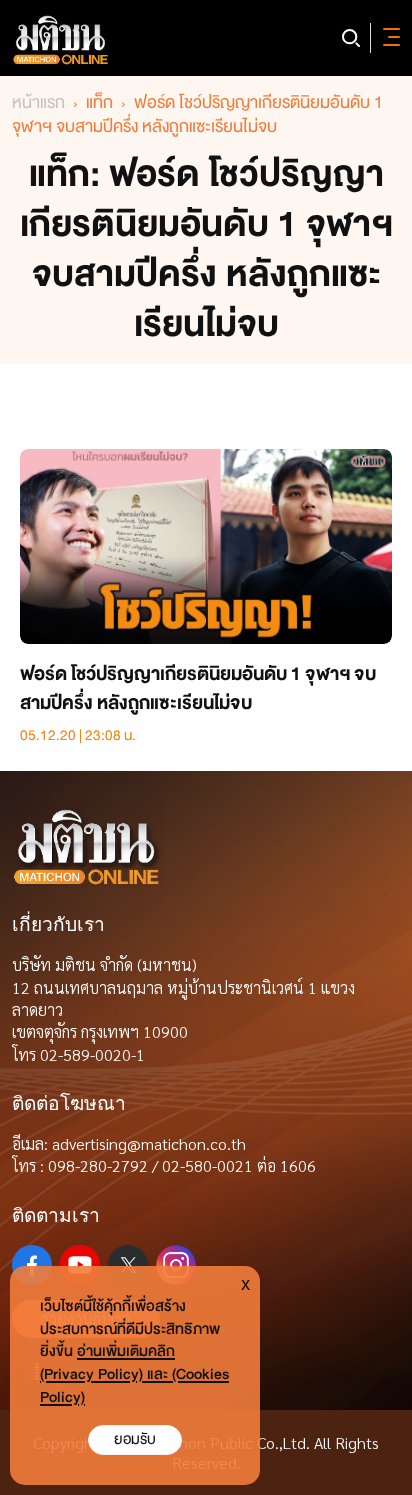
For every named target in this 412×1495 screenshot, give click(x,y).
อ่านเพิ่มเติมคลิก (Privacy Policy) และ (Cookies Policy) (134, 1374)
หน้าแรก (38, 102)
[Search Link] (351, 38)
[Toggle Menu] (388, 38)
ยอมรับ (135, 1439)
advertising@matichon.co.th (149, 1143)
